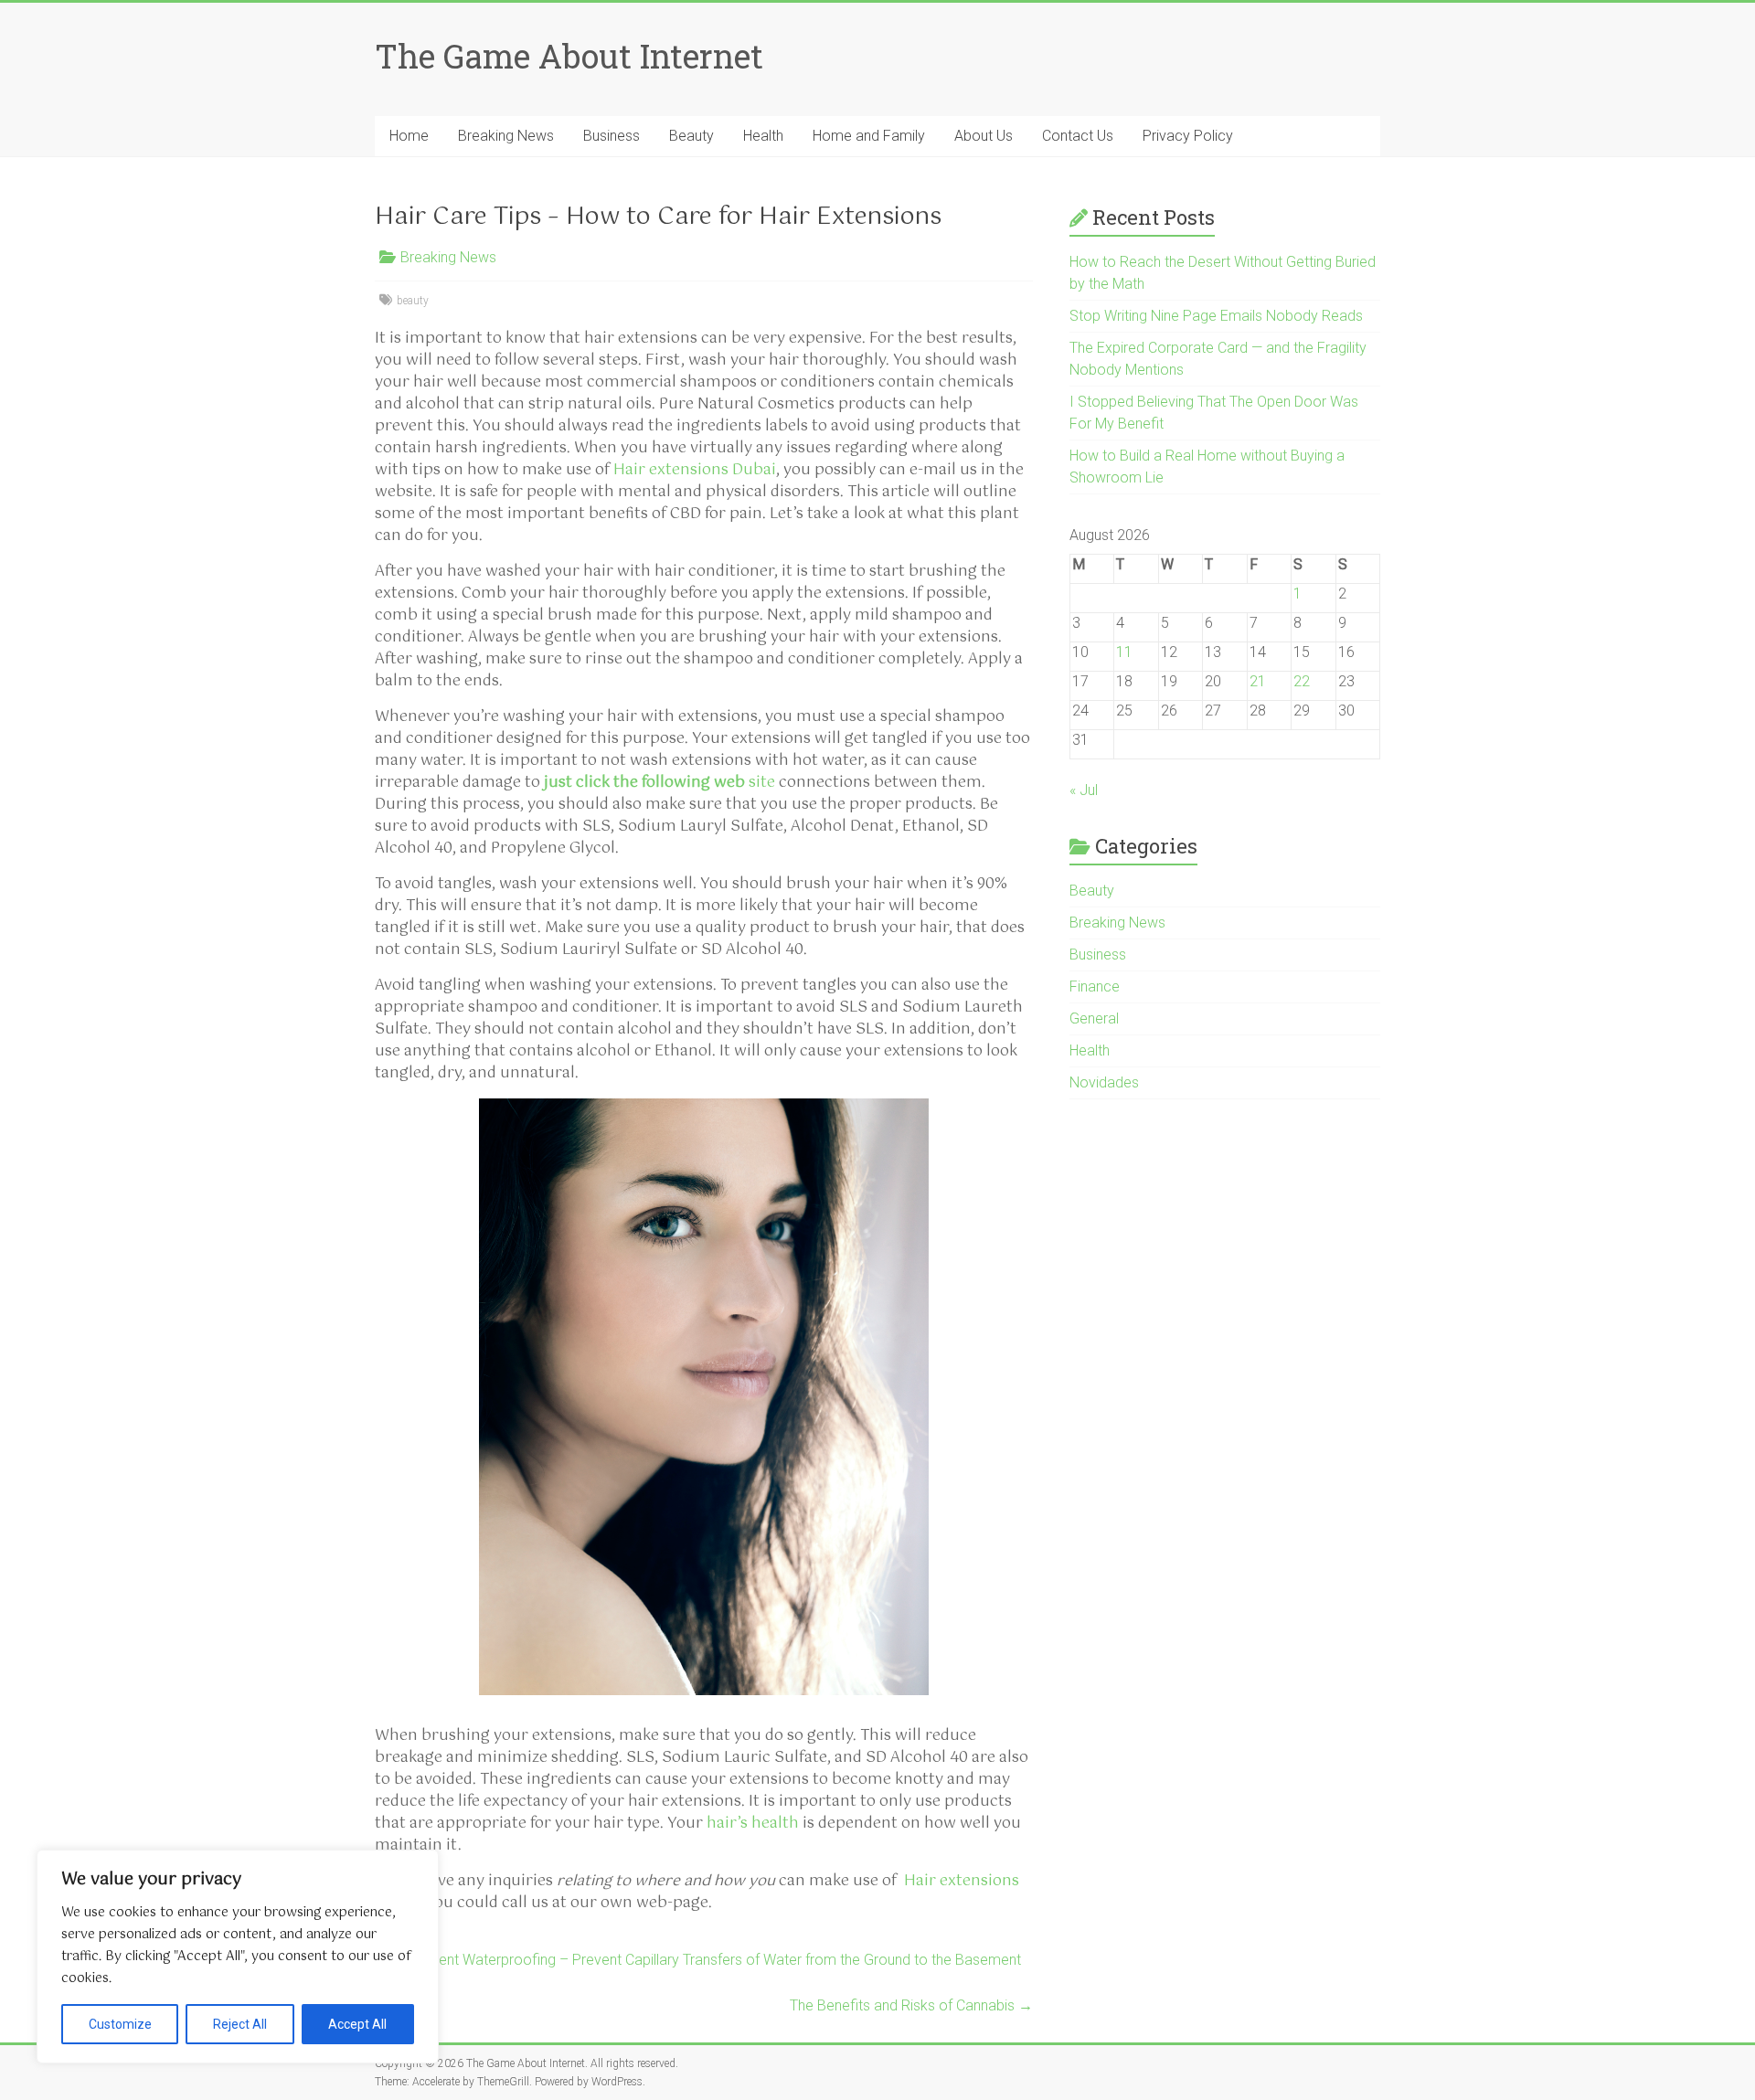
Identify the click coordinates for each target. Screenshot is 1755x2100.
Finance (1095, 986)
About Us (984, 136)
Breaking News (506, 136)
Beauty (691, 136)
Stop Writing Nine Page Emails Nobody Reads (1216, 316)
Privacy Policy (1188, 136)
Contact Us (1078, 136)
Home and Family (869, 136)
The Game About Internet (569, 56)
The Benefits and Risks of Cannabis (911, 2005)
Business (612, 136)
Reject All (240, 2024)
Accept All (357, 2024)
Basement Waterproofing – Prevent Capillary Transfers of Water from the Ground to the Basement (698, 1960)
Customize (120, 2024)
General (1094, 1018)
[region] (238, 1957)
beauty (413, 301)
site (659, 783)
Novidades (1104, 1082)
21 (1258, 681)
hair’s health (753, 1824)
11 (1124, 652)
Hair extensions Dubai (695, 470)
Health (763, 136)
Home (409, 136)
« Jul (1084, 790)
